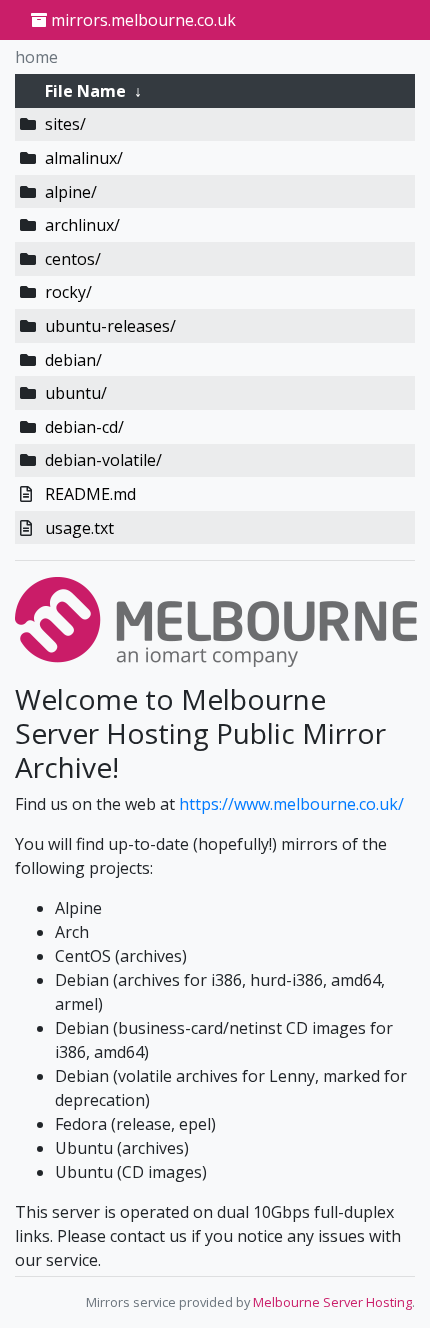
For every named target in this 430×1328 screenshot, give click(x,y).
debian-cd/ (84, 427)
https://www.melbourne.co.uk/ (291, 804)
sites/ (65, 124)
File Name (85, 91)
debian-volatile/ (103, 460)
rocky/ (68, 292)
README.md (90, 494)
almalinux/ (84, 158)
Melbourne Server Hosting (332, 1302)
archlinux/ (82, 225)
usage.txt (79, 528)
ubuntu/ (76, 393)
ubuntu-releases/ (110, 326)
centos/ (73, 259)
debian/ (73, 360)
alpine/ (71, 192)
